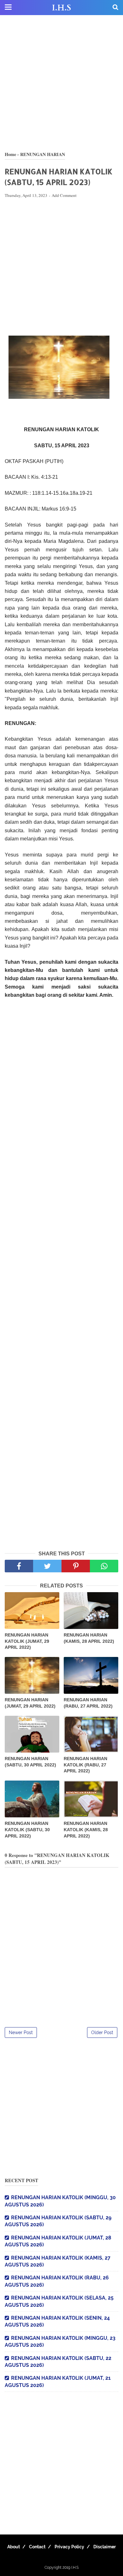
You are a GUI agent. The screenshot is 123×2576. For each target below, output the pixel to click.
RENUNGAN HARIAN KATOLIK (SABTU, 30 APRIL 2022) (27, 1829)
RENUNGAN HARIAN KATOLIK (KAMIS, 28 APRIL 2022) (86, 1829)
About (14, 2547)
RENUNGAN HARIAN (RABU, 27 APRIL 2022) (88, 1703)
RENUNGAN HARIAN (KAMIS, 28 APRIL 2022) (89, 1638)
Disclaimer (105, 2547)
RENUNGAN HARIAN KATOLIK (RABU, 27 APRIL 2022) (85, 1765)
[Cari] (115, 7)
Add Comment (64, 195)
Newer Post (21, 2032)
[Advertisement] (61, 83)
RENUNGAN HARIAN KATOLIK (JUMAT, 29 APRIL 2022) (27, 1641)
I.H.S (61, 8)
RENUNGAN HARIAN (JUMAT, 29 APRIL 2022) (30, 1703)
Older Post (102, 2032)
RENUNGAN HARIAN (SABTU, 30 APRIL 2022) (30, 1762)
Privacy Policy (69, 2547)
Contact (37, 2547)
